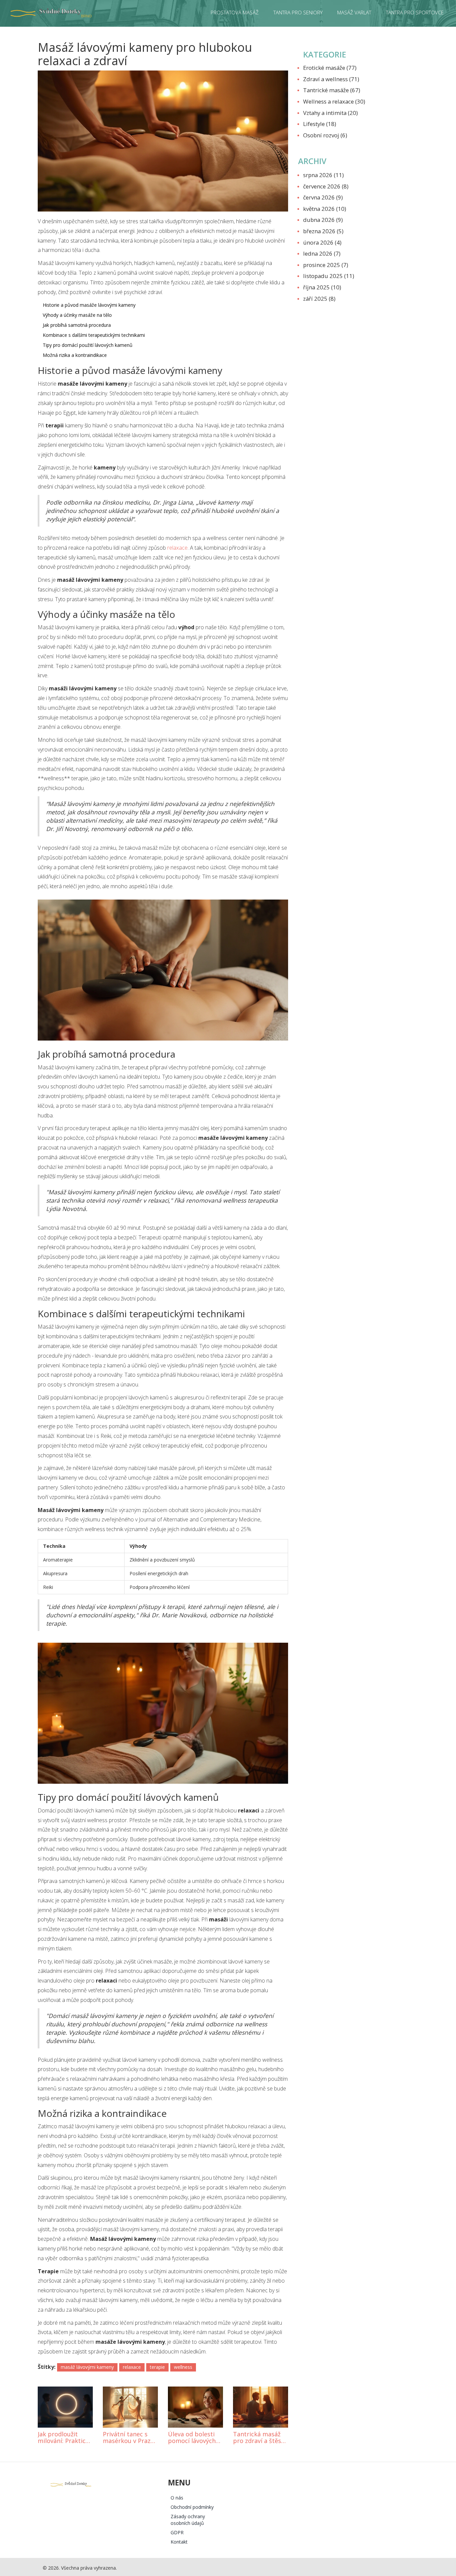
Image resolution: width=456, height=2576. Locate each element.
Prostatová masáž (235, 12)
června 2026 (323, 197)
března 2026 (323, 231)
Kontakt (179, 2542)
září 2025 (319, 299)
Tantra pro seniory (298, 12)
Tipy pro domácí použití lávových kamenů (88, 345)
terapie (157, 2367)
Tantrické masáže (332, 90)
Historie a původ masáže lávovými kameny (89, 305)
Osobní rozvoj (325, 135)
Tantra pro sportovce (415, 12)
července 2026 (326, 186)
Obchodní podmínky (192, 2507)
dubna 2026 (323, 220)
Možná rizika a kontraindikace (75, 355)
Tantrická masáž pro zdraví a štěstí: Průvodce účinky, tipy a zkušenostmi (260, 2438)
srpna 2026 (323, 175)
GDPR (177, 2532)
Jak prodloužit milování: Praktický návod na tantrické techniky (65, 2438)
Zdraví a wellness (331, 79)
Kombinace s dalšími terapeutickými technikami (94, 335)
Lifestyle (320, 124)
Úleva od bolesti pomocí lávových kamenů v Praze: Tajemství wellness (195, 2438)
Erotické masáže (330, 68)
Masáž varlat (354, 12)
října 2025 (322, 287)
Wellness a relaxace (334, 101)
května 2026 (325, 209)
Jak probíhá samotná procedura (77, 325)
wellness (183, 2367)
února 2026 (322, 242)
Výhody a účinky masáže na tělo (77, 315)
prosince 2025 (326, 265)
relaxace (177, 548)
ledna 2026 (322, 253)
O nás (177, 2498)
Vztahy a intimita (330, 113)
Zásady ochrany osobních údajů (188, 2520)
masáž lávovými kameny (87, 2367)
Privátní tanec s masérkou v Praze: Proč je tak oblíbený (129, 2438)
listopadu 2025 (329, 276)
